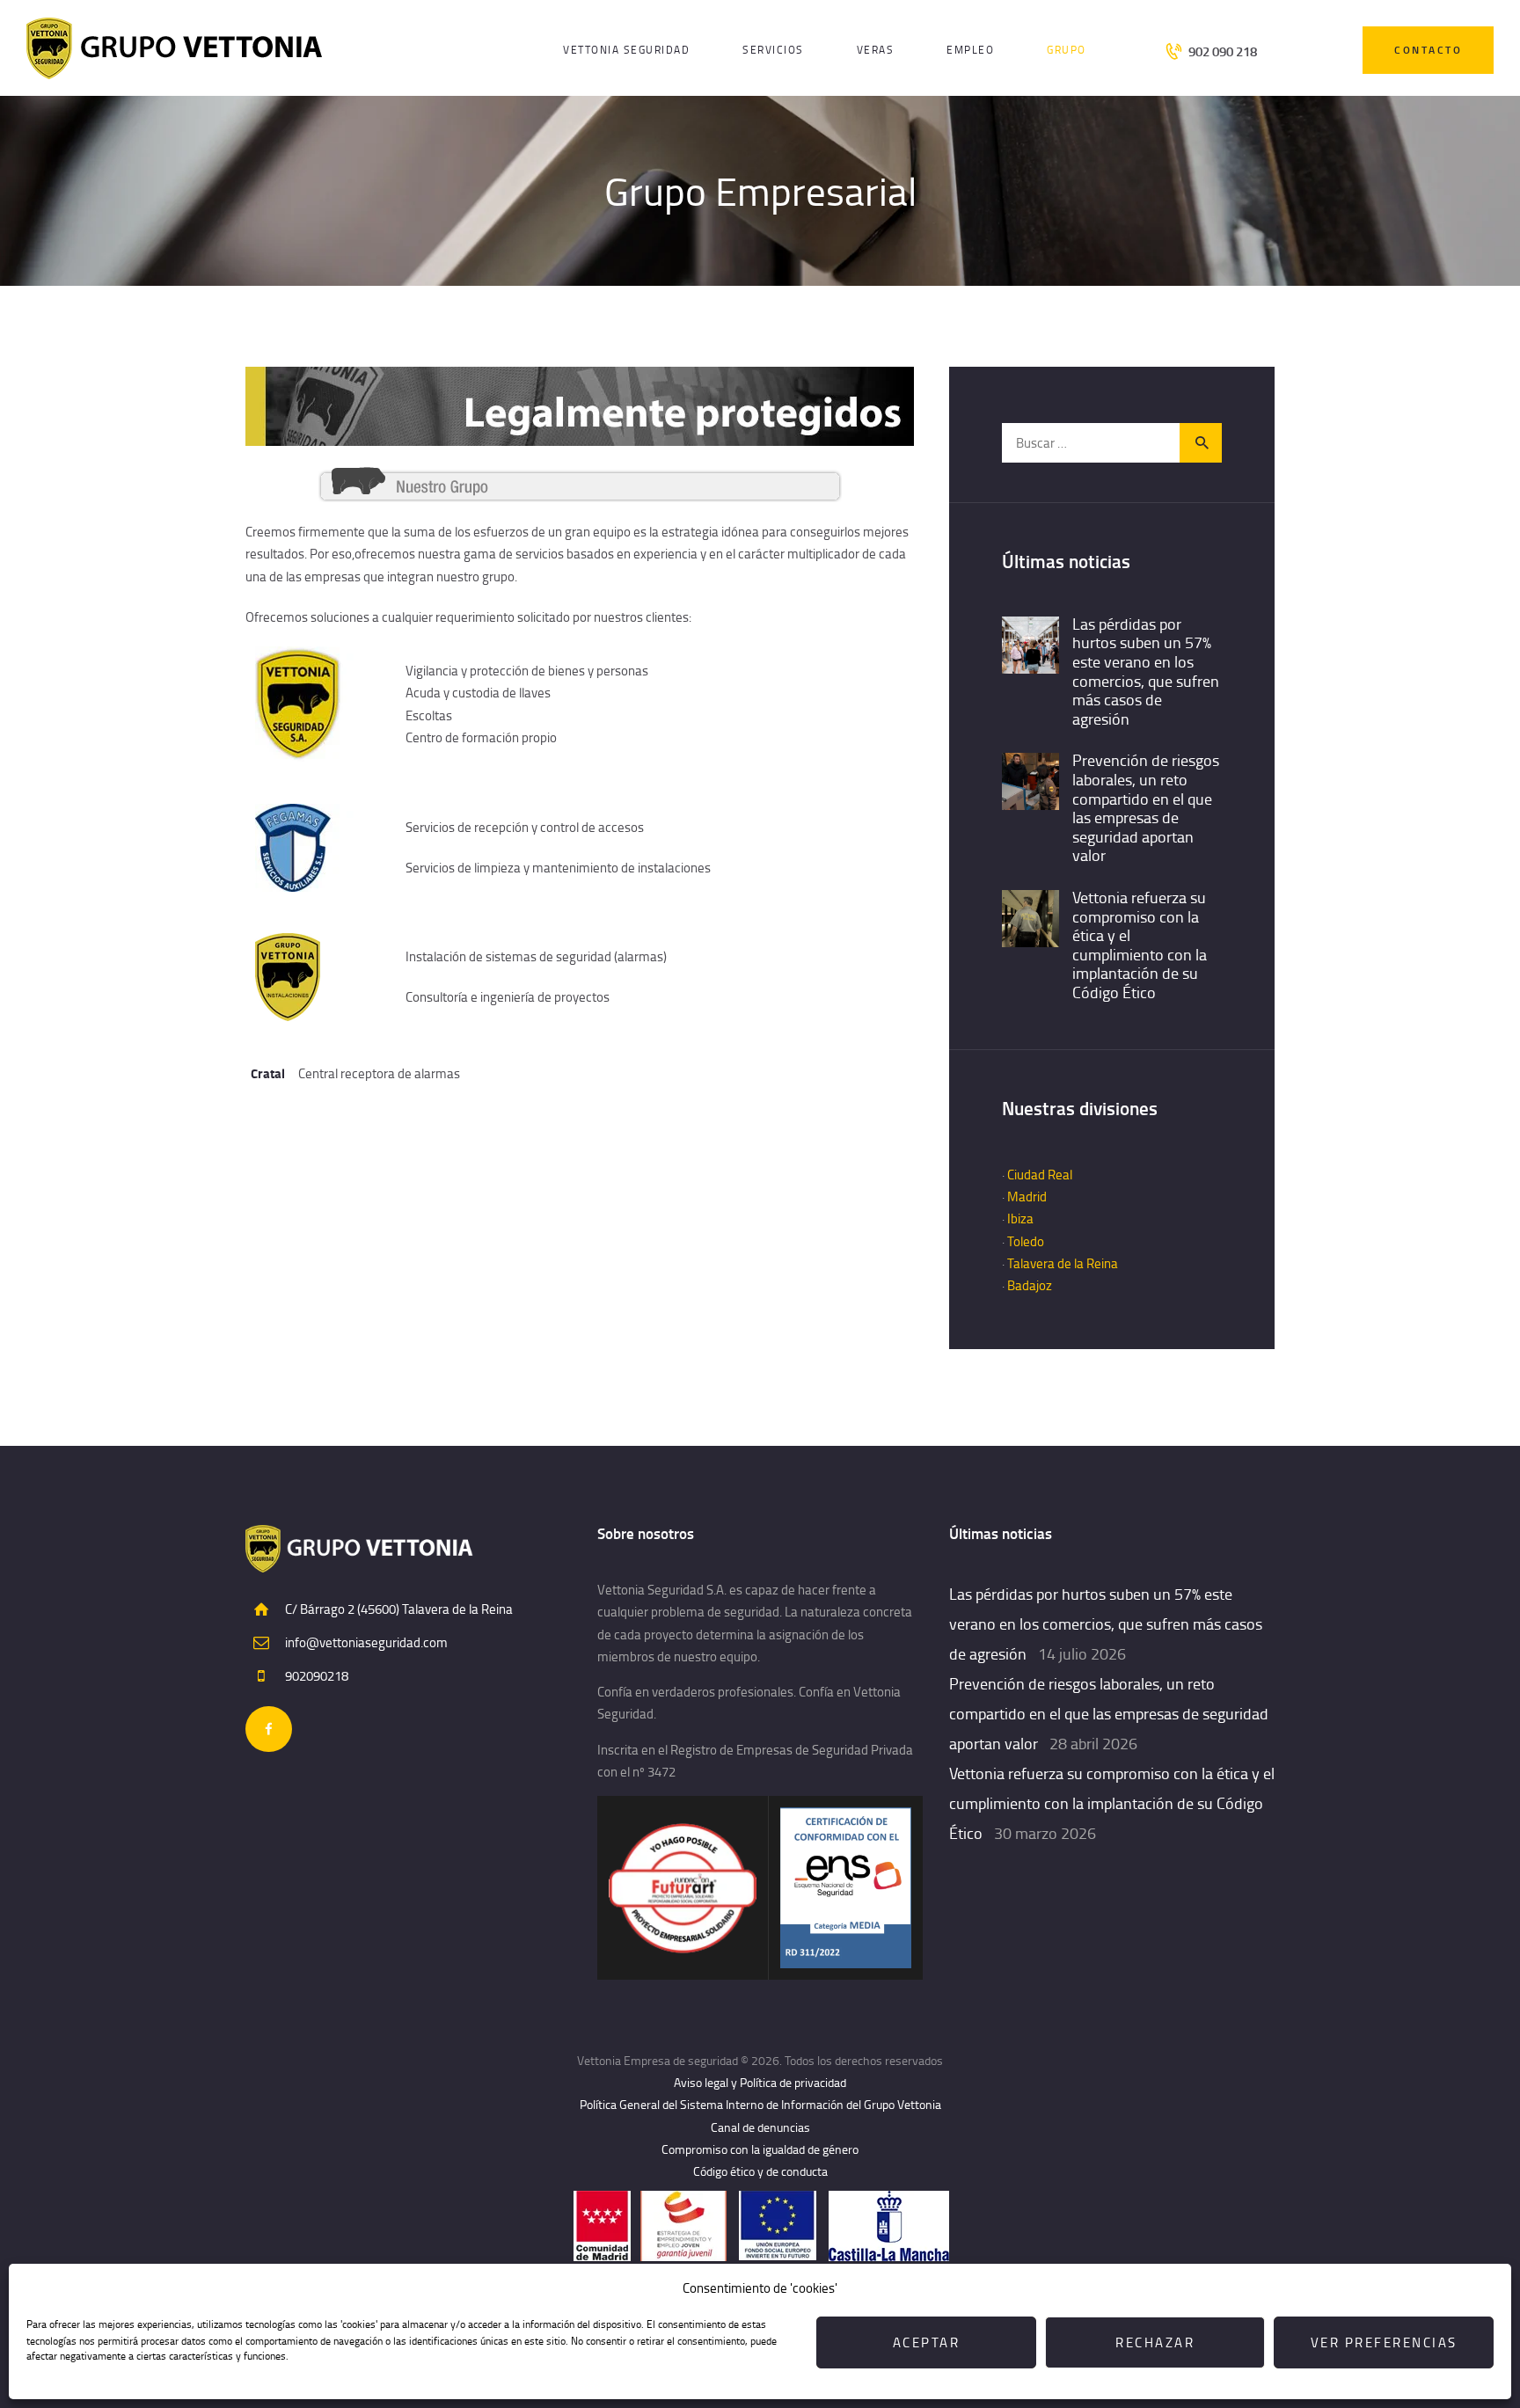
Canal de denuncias (760, 2127)
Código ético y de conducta (760, 2171)
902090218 (317, 1676)
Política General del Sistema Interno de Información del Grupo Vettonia (760, 2104)
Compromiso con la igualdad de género (760, 2149)
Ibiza (1020, 1219)
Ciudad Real (1040, 1175)
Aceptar (927, 2342)
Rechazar (1155, 2342)
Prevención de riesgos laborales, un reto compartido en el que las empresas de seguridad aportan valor (1146, 808)
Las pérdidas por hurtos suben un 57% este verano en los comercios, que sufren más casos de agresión (1146, 672)
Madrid (1027, 1197)
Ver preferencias (1384, 2342)
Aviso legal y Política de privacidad (760, 2082)
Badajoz (1030, 1285)
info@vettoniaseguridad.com (366, 1642)
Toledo (1026, 1241)
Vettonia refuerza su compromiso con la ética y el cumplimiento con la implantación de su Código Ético (1140, 945)
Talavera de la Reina (1063, 1263)
